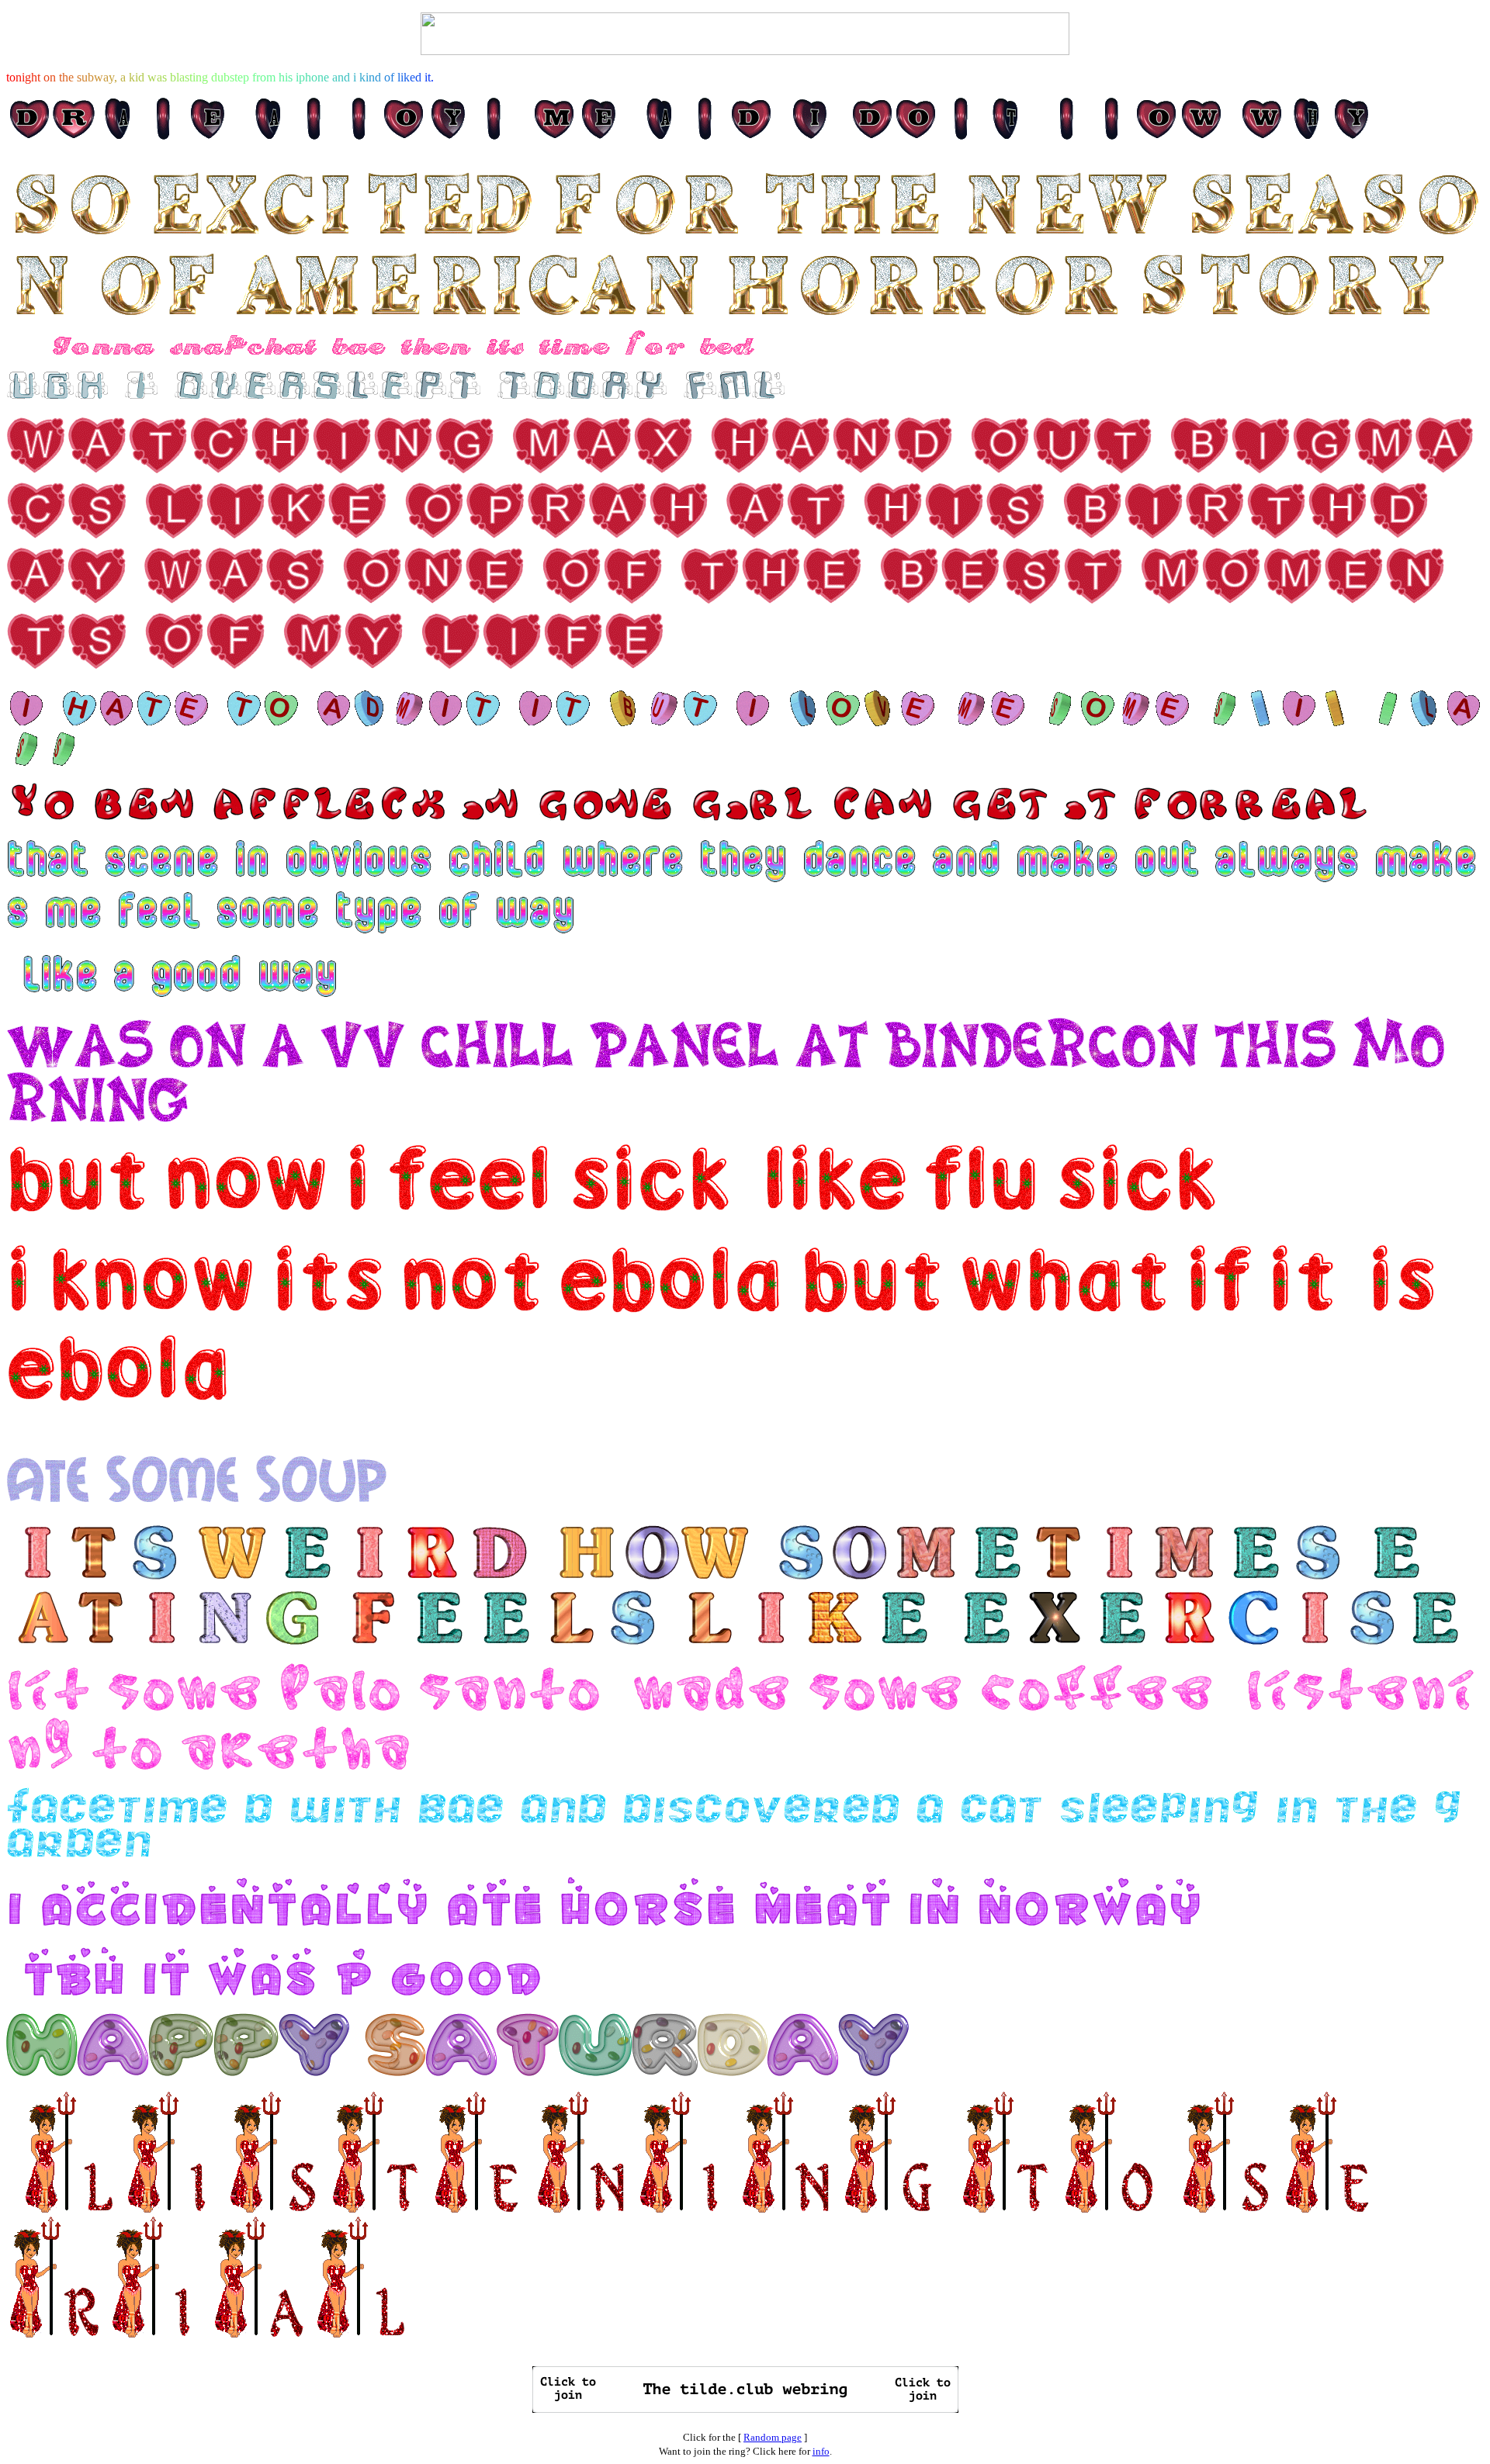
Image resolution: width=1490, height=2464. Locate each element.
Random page (773, 2437)
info (821, 2451)
